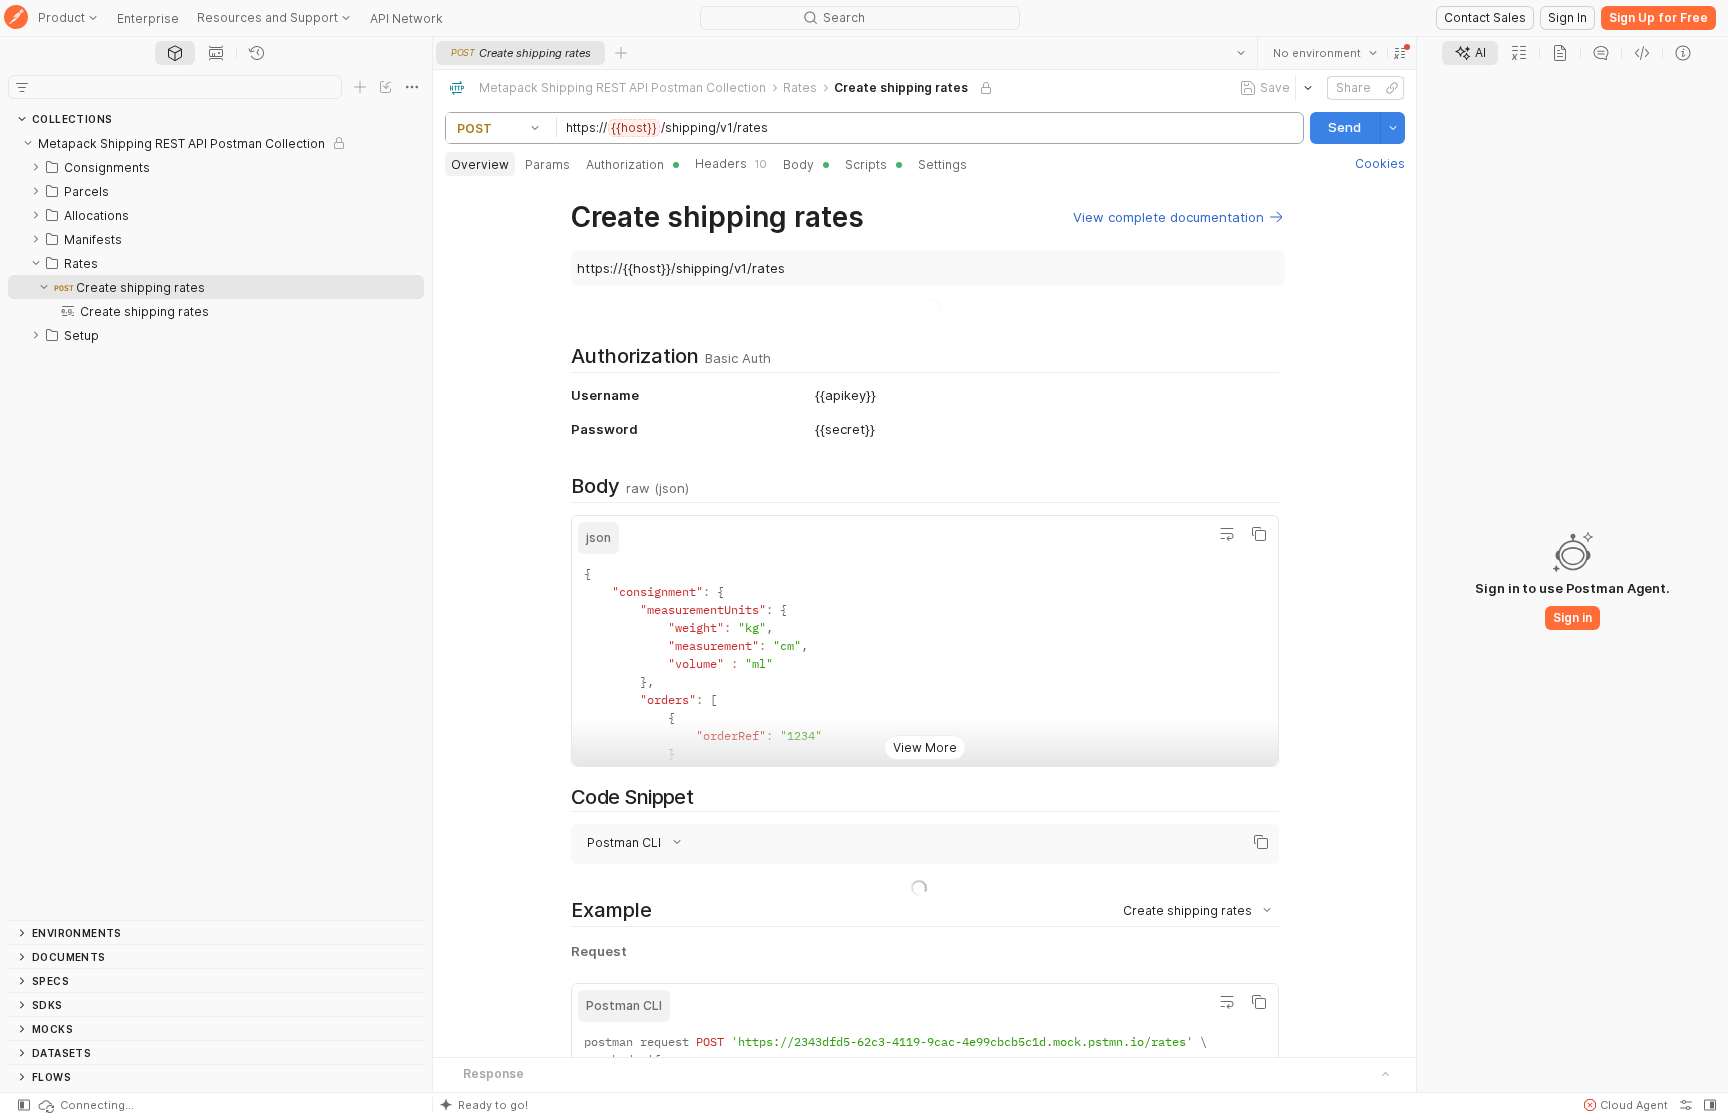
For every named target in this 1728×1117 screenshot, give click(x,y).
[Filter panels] (22, 87)
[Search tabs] (1240, 53)
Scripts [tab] (866, 164)
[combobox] (1324, 53)
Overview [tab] (480, 164)
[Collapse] (28, 143)
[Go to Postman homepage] (16, 18)
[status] (85, 1105)
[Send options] (1392, 128)
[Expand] (36, 167)
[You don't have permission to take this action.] (621, 53)
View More (925, 731)
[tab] (175, 53)
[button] (1399, 53)
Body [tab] (798, 164)
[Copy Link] (1391, 88)
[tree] (216, 525)
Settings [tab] (942, 164)
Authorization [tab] (625, 164)
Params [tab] (547, 164)
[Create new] (360, 87)
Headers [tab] (731, 163)
